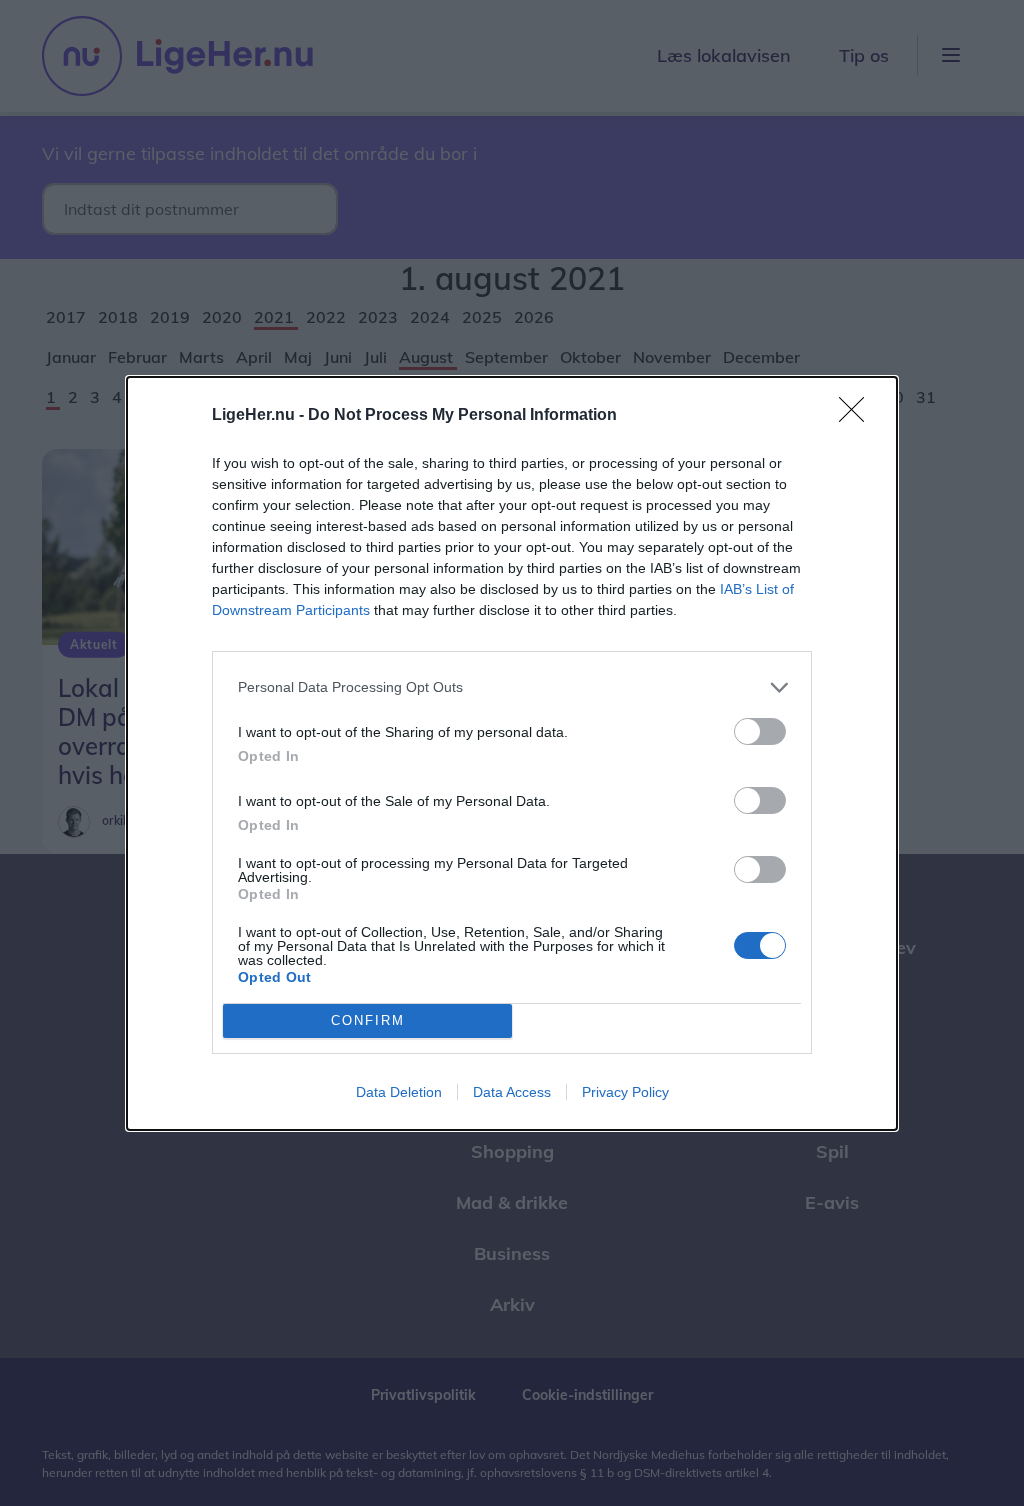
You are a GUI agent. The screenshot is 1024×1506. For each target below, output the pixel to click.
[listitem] (512, 687)
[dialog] (512, 753)
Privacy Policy (625, 1092)
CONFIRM (368, 1020)
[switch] (760, 731)
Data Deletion (399, 1092)
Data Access (512, 1092)
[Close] (858, 416)
